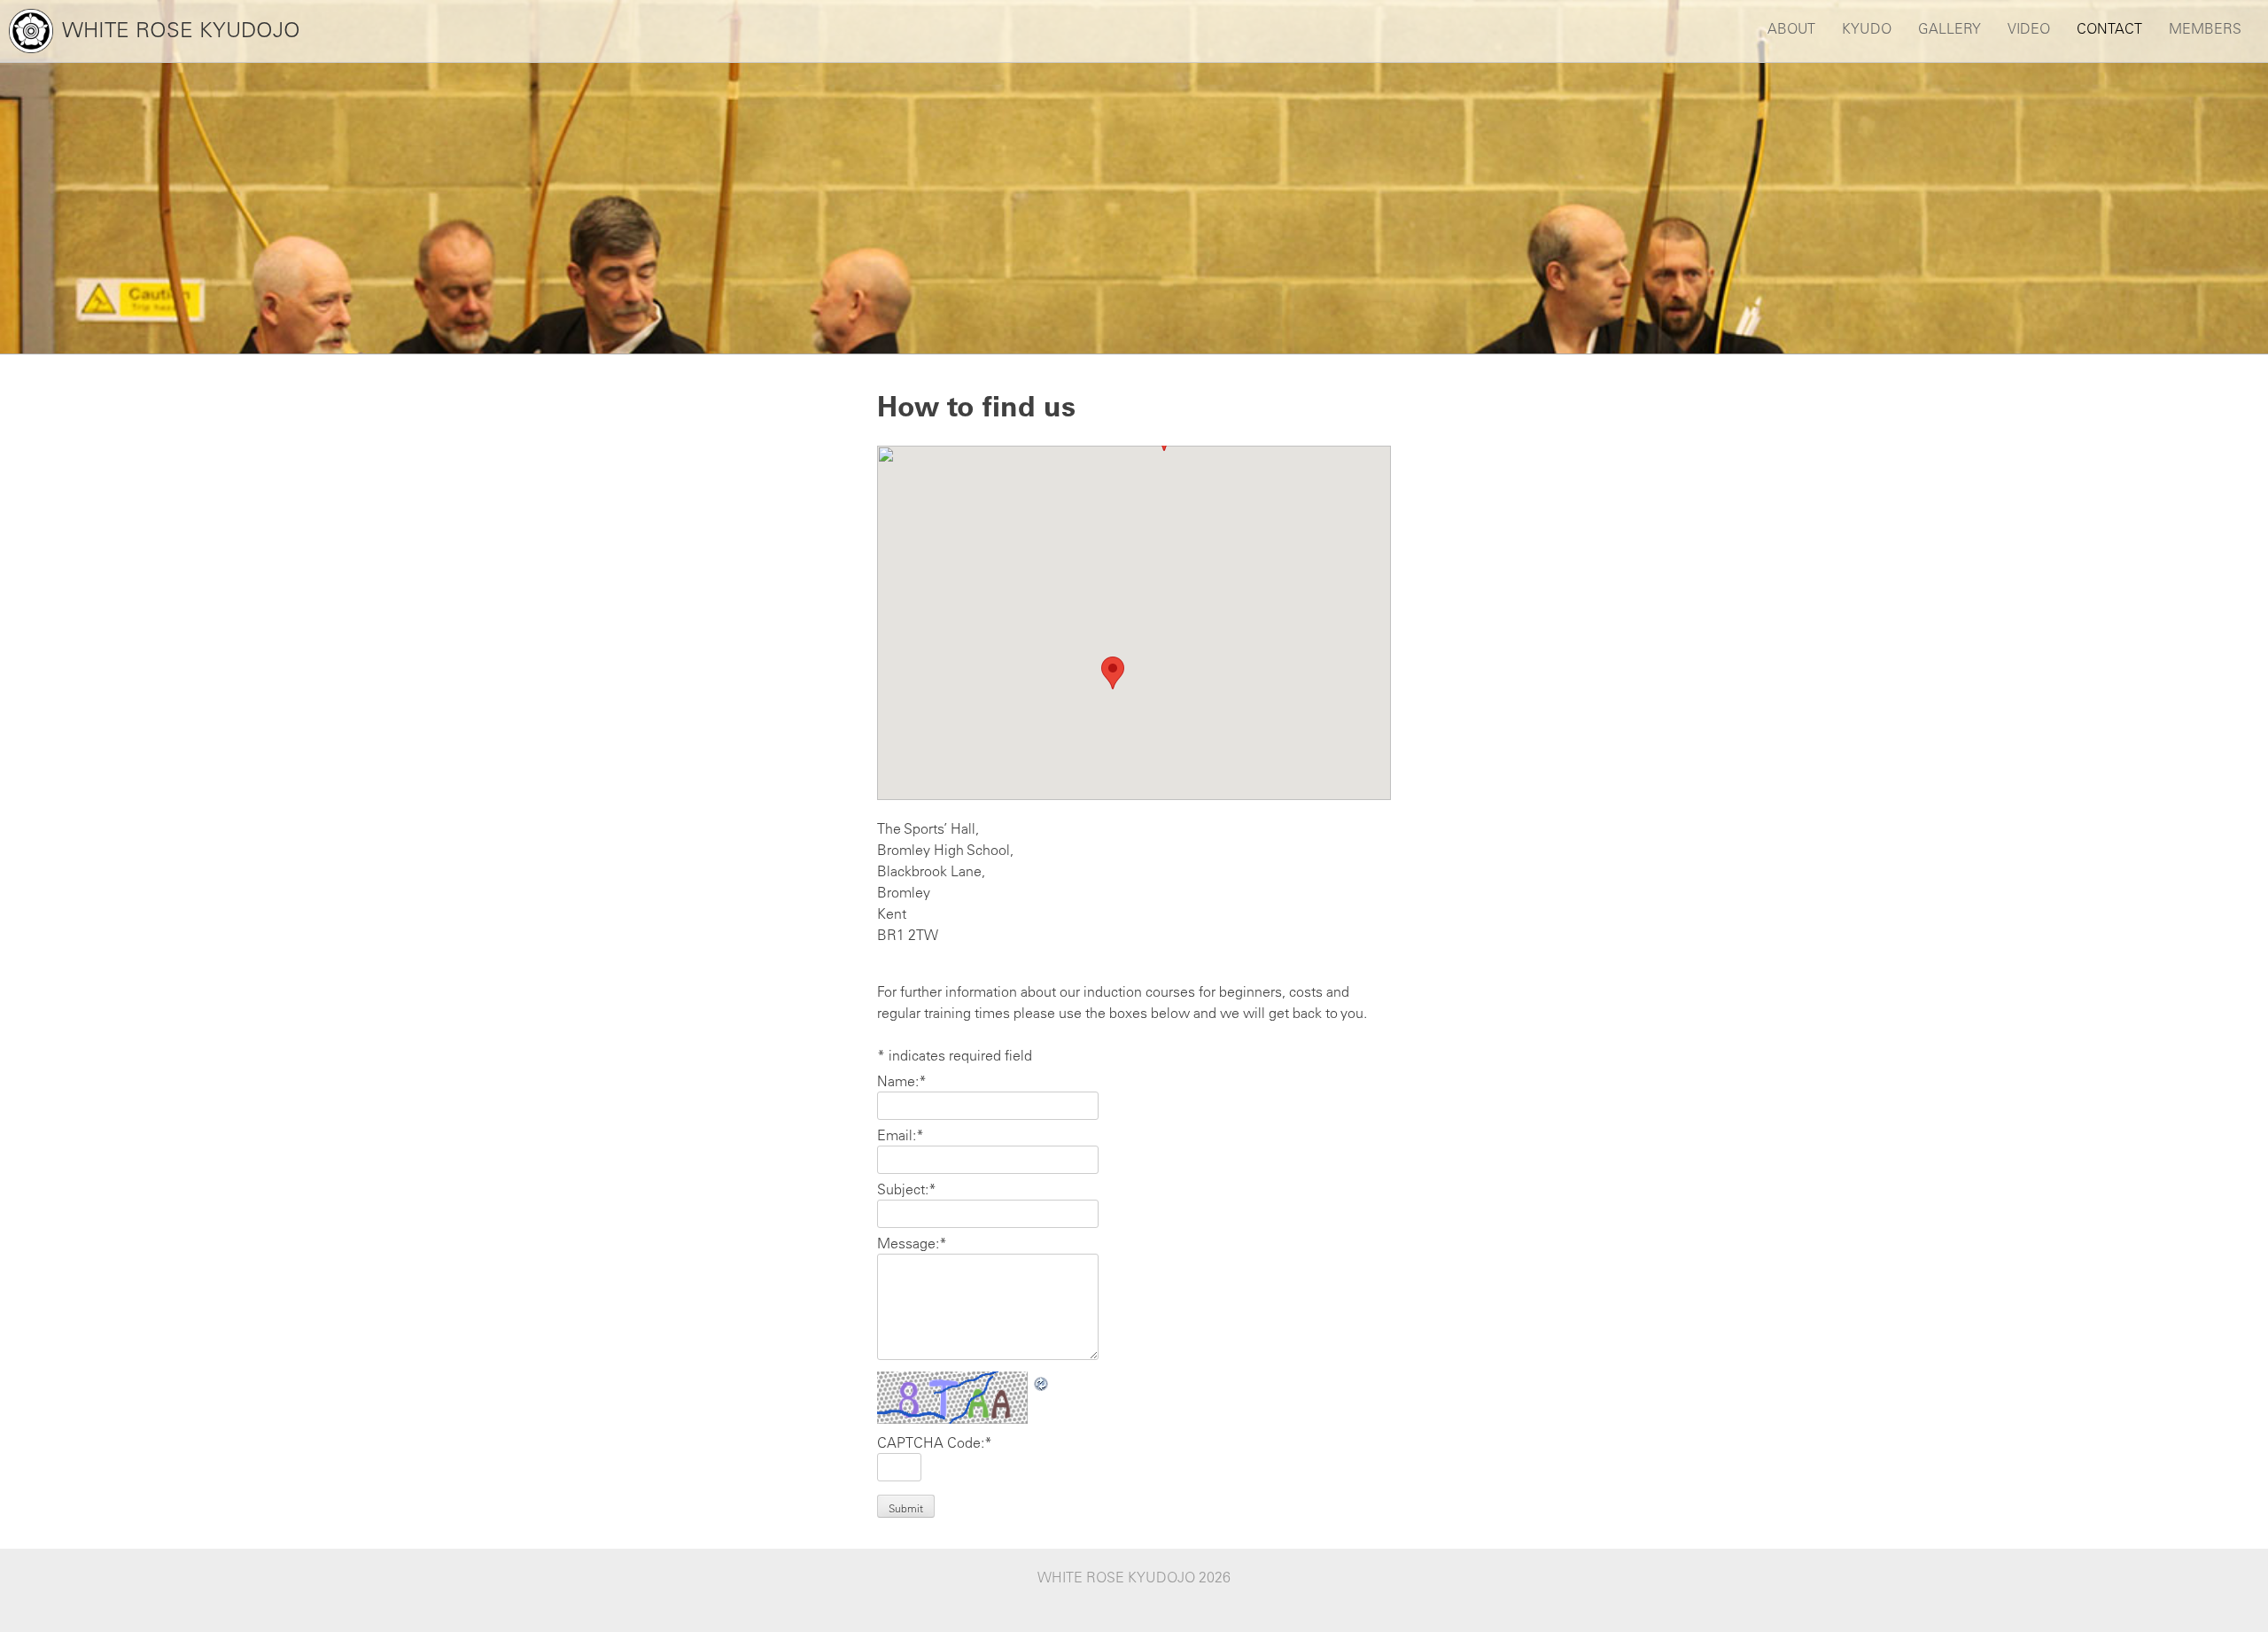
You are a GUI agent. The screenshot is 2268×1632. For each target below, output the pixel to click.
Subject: (907, 1189)
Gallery (1950, 28)
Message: (912, 1243)
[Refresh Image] (1042, 1382)
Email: (901, 1135)
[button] (1113, 673)
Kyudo (1867, 28)
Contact (2109, 28)
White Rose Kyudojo (181, 29)
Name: (902, 1081)
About (1791, 28)
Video (2029, 28)
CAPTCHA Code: (935, 1442)
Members (2205, 28)
